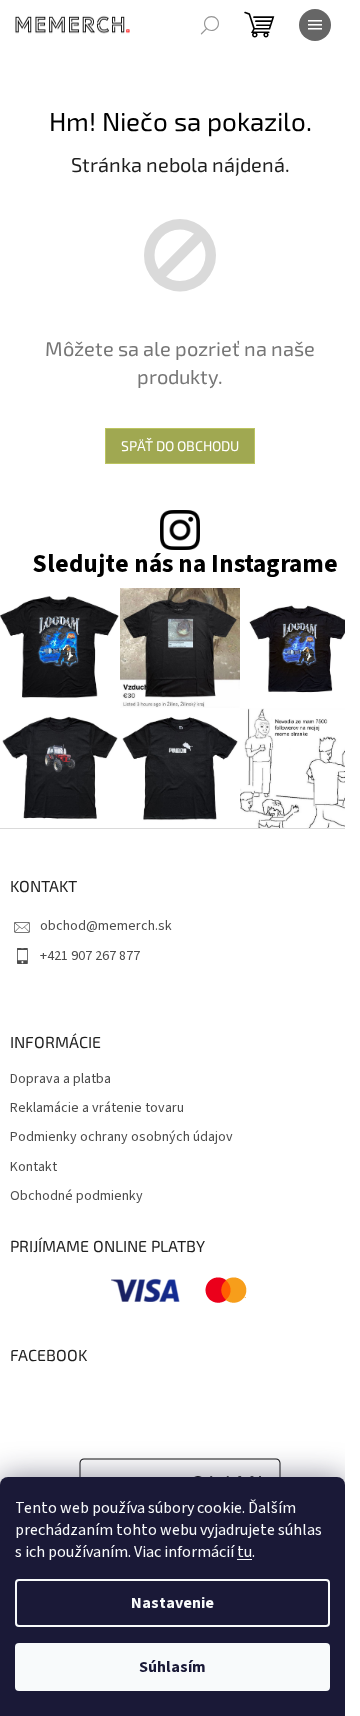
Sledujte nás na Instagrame (185, 564)
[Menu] (315, 25)
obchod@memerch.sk (106, 926)
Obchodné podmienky (76, 1196)
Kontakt (33, 1167)
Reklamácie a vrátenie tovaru (97, 1108)
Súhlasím (172, 1667)
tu (244, 1552)
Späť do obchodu (180, 445)
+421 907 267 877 (90, 956)
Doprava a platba (60, 1079)
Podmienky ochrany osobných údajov (121, 1137)
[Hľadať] (210, 25)
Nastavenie (172, 1603)
